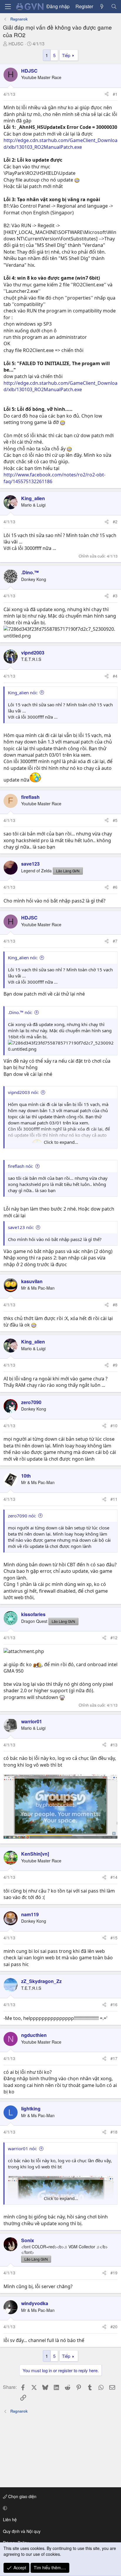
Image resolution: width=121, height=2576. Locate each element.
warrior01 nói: (22, 2148)
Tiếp (66, 55)
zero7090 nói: (22, 1516)
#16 (114, 2004)
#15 (114, 1938)
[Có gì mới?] (102, 6)
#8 (115, 1305)
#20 (114, 2327)
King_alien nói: (23, 693)
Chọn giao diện (22, 2496)
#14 (114, 1877)
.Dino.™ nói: (20, 1012)
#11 (114, 1499)
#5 (115, 820)
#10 (114, 1425)
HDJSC (16, 43)
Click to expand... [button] (61, 1142)
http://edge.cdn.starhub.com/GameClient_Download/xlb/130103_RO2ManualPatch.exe (60, 143)
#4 (115, 676)
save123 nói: (21, 1227)
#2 (115, 522)
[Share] (107, 94)
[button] (59, 2508)
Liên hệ (10, 2519)
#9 (115, 1365)
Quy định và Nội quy (22, 2531)
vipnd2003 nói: (23, 1092)
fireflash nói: (21, 1166)
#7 (115, 941)
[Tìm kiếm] (114, 6)
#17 (114, 2058)
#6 (115, 887)
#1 (115, 94)
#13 (114, 1745)
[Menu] (8, 7)
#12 (114, 1637)
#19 (114, 2273)
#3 (115, 596)
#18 (114, 2132)
